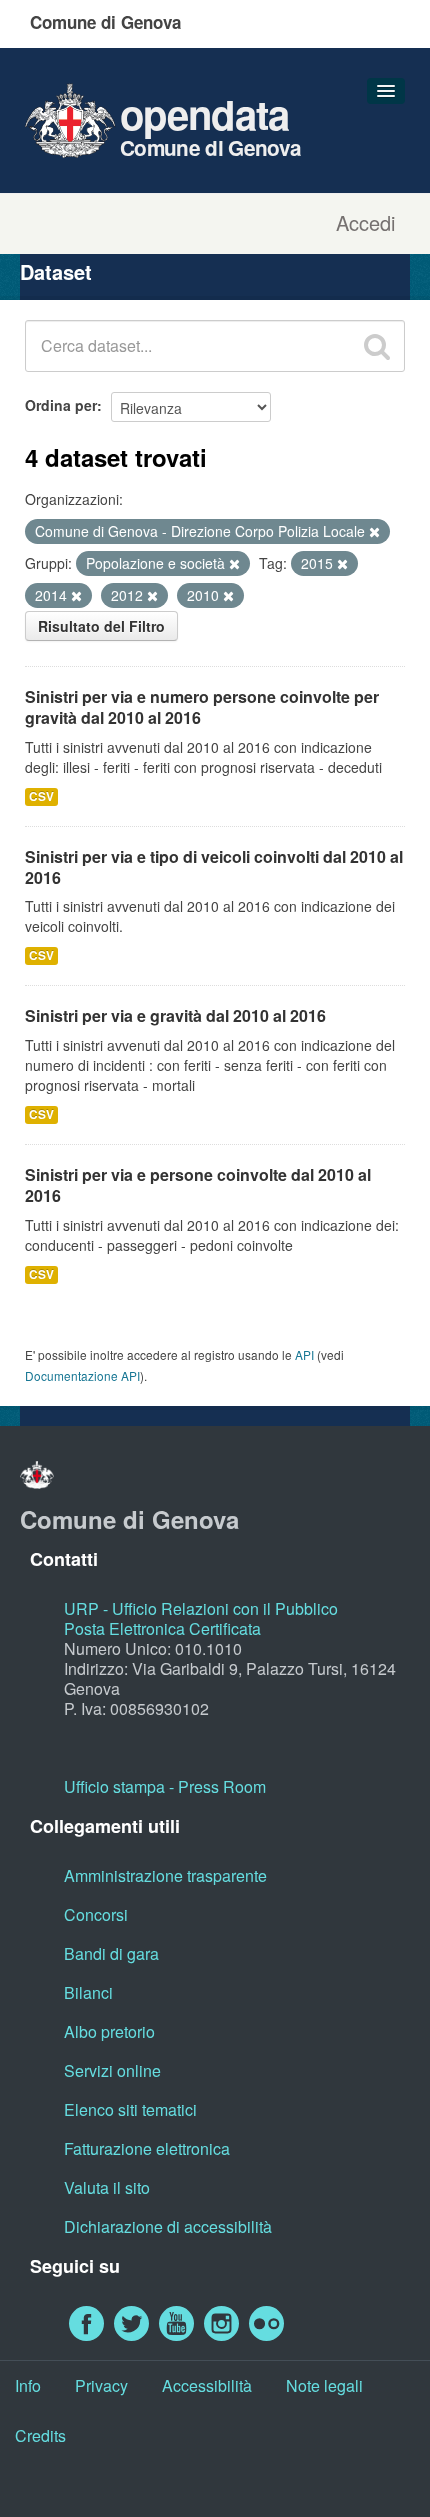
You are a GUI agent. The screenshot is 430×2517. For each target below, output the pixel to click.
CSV (41, 796)
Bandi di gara (111, 1953)
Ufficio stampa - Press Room (165, 1786)
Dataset (56, 271)
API (304, 1354)
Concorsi (96, 1914)
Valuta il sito (107, 2187)
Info (28, 2385)
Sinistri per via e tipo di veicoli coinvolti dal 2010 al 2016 (214, 867)
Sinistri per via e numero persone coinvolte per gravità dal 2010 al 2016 (202, 707)
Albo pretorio (109, 2031)
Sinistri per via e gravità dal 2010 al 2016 (175, 1015)
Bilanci (88, 1992)
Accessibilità (207, 2385)
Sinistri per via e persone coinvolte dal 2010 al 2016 (198, 1185)
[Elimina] (374, 532)
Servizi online (112, 2070)
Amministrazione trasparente (165, 1875)
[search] (377, 346)
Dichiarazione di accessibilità (168, 2226)
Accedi (365, 223)
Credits (40, 2435)
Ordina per (61, 405)
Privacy (101, 2385)
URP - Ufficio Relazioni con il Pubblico (201, 1608)
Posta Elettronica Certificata (162, 1628)
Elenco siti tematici (130, 2109)
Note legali (324, 2385)
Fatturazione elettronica (147, 2148)
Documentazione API (82, 1375)
